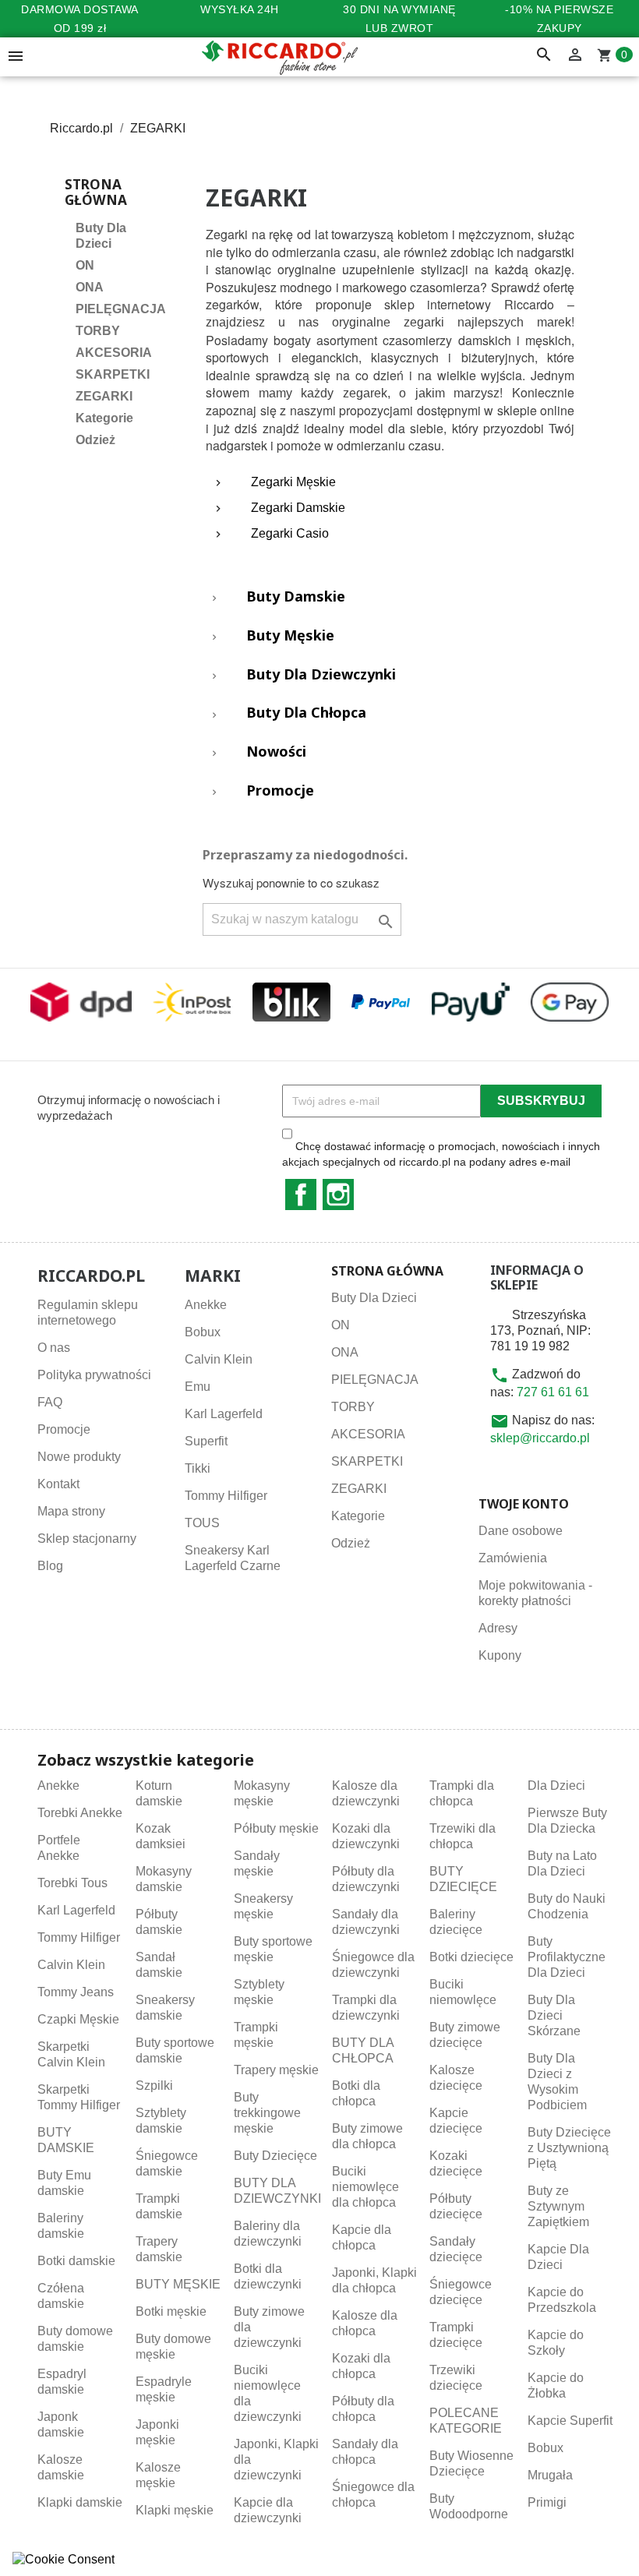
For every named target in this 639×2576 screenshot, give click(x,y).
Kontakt (58, 1484)
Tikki (198, 1468)
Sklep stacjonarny (87, 1539)
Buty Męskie (290, 636)
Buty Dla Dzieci (101, 236)
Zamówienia (513, 1558)
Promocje (280, 791)
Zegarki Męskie (293, 482)
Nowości (276, 752)
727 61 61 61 (553, 1392)
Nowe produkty (79, 1457)
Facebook (301, 1194)
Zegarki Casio (290, 533)
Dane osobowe (521, 1531)
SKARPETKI (113, 374)
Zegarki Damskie (298, 508)
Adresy (498, 1628)
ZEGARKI (104, 396)
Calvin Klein (219, 1359)
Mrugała (550, 2475)
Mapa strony (71, 1511)
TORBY (98, 331)
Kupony (500, 1655)
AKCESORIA (114, 353)
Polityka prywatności (94, 1375)
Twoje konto (524, 1504)
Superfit (206, 1441)
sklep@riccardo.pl (540, 1438)
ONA (90, 287)
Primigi (547, 2502)
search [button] (544, 55)
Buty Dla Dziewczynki (321, 675)
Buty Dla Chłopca (306, 713)
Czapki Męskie (78, 2019)
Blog (50, 1566)
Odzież (95, 440)
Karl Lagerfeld (224, 1414)
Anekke (206, 1305)
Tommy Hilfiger (226, 1496)
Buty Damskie (296, 597)
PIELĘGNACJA (119, 309)
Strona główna (96, 192)
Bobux (203, 1332)
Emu (198, 1387)
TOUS (202, 1523)
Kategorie (104, 418)
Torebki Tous (72, 1883)
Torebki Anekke (80, 1813)
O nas (54, 1348)
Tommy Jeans (76, 1992)
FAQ (50, 1402)
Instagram (338, 1194)
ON (85, 265)
